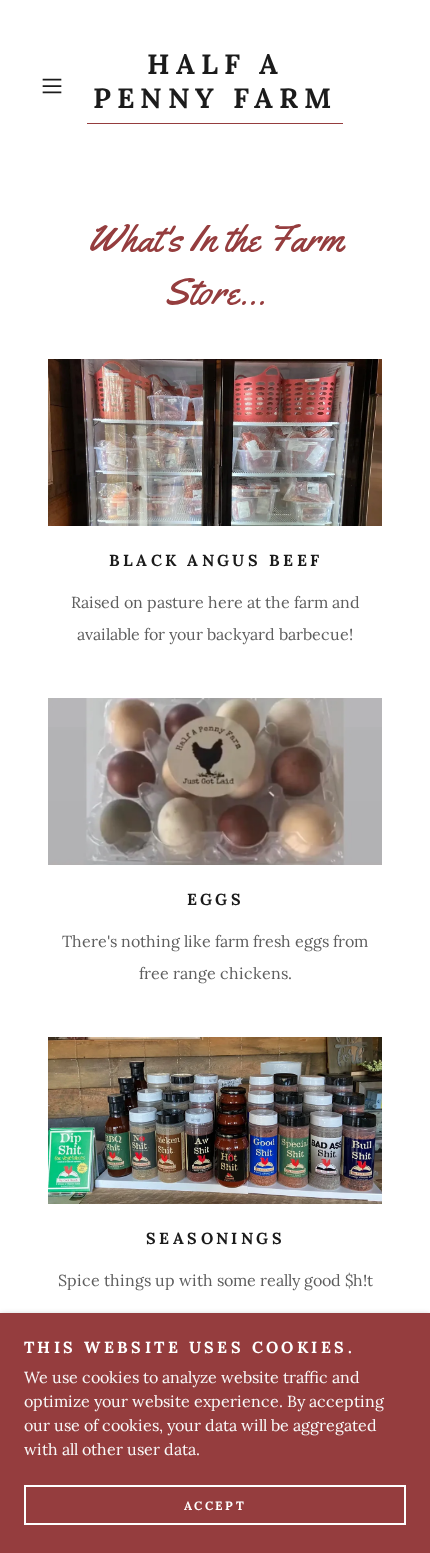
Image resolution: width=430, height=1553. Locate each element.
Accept (215, 1505)
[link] (215, 86)
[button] (59, 86)
